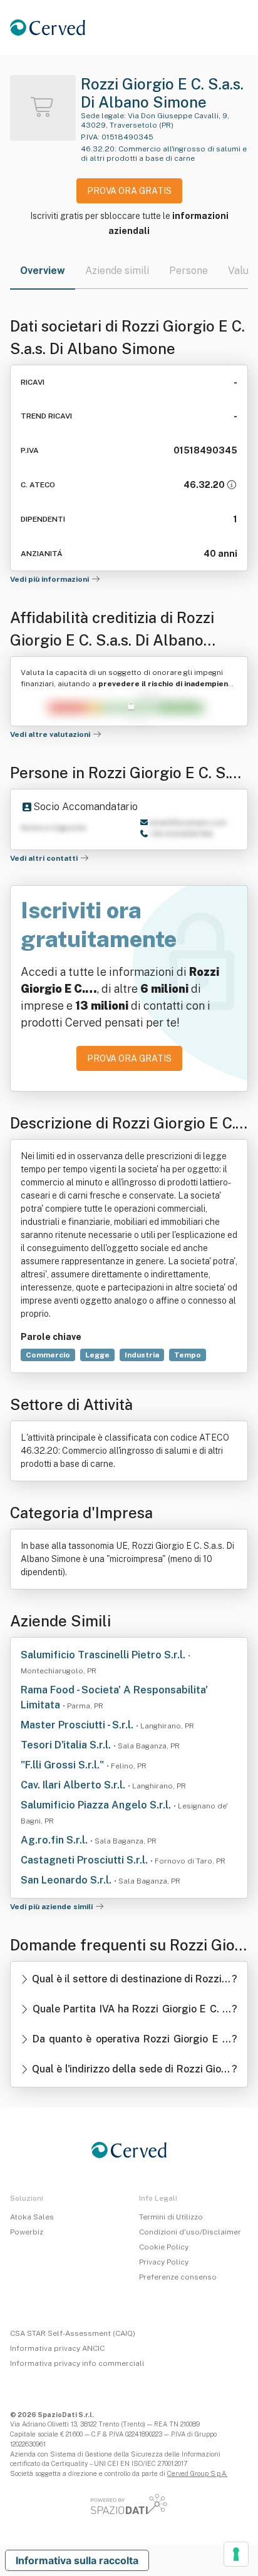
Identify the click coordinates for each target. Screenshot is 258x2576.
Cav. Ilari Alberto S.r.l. (74, 1785)
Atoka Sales (32, 2217)
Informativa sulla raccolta (77, 2560)
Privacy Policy (164, 2262)
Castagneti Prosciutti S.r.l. (85, 1860)
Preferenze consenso (178, 2277)
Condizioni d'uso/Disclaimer (190, 2232)
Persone (188, 271)
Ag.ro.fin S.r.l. (55, 1840)
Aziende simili (117, 271)
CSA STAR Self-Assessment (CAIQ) (73, 2333)
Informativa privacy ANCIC (57, 2348)
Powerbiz (27, 2232)
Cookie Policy (164, 2247)
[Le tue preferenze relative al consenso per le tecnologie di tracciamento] (236, 2554)
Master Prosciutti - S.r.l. (78, 1725)
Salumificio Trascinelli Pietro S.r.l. (104, 1655)
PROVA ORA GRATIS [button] (129, 191)
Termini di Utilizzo (171, 2217)
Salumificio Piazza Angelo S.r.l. (97, 1805)
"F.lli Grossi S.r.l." (64, 1765)
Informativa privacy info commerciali (77, 2363)
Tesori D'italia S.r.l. (67, 1745)
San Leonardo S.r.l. (67, 1880)
